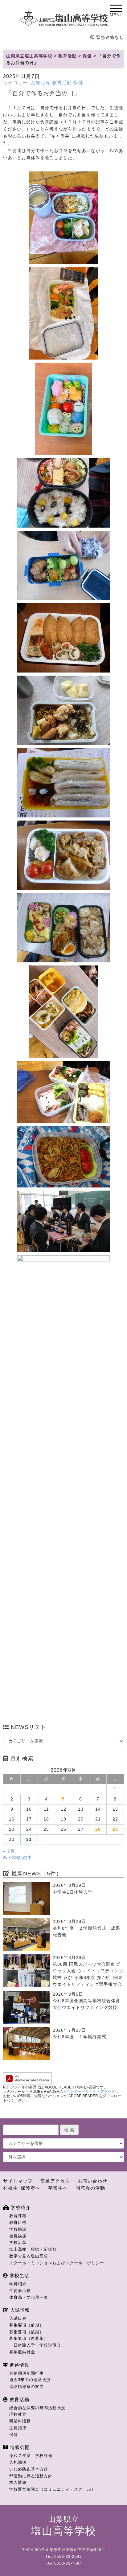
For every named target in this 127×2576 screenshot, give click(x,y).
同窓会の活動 (90, 2188)
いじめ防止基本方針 (29, 2469)
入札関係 (18, 2462)
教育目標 (18, 2222)
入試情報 (19, 2310)
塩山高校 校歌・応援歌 (33, 2249)
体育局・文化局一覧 (29, 2297)
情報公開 (19, 2447)
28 (98, 1829)
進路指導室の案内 (27, 2387)
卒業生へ (58, 2188)
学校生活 (19, 2276)
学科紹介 (18, 2284)
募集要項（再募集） (29, 2338)
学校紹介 (20, 2207)
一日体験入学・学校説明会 (35, 2345)
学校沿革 (18, 2243)
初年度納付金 (22, 2352)
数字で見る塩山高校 (29, 2256)
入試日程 (18, 2318)
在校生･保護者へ (22, 2188)
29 (115, 1829)
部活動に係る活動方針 (31, 2476)
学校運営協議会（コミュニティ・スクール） (52, 2489)
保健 (78, 83)
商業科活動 (20, 2421)
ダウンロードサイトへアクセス (89, 2092)
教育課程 (18, 2216)
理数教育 (18, 2414)
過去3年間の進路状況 (30, 2380)
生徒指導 (18, 2428)
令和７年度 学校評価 (31, 2456)
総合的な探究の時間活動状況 (37, 2408)
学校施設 (18, 2229)
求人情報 (18, 2482)
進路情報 (19, 2365)
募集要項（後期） (27, 2332)
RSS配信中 (20, 1858)
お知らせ (41, 83)
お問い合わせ (92, 2181)
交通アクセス (55, 2181)
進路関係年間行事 (27, 2373)
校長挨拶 (18, 2236)
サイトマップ (18, 2181)
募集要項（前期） (27, 2325)
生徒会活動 (20, 2291)
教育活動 (62, 83)
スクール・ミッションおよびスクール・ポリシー (57, 2263)
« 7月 (9, 1851)
